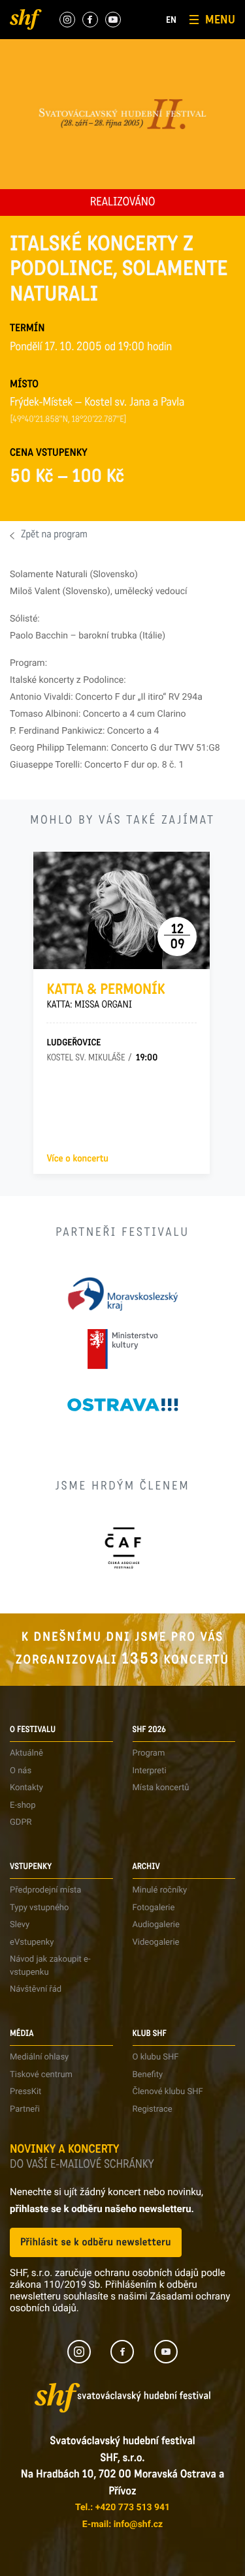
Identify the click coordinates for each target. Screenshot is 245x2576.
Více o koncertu (77, 1159)
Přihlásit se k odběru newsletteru (96, 2242)
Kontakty (26, 1788)
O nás (21, 1771)
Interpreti (150, 1771)
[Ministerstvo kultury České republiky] (122, 1349)
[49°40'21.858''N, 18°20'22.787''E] (68, 420)
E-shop (23, 1805)
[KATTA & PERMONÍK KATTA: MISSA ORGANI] (122, 910)
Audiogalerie (156, 1925)
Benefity (148, 2075)
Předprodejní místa (45, 1890)
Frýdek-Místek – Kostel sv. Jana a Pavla (97, 404)
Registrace (153, 2109)
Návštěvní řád (36, 1989)
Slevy (20, 1925)
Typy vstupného (39, 1908)
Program (149, 1753)
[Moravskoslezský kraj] (123, 1294)
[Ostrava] (123, 1404)
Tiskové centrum (41, 2075)
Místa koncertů (161, 1788)
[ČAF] (122, 1548)
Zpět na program (54, 535)
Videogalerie (156, 1942)
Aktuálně (26, 1753)
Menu (220, 20)
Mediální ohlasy (39, 2057)
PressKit (25, 2092)
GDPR (21, 1822)
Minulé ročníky (160, 1890)
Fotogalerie (154, 1908)
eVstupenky (32, 1942)
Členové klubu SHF (168, 2092)
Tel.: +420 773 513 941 (122, 2508)
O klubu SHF (156, 2057)
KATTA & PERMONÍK (106, 996)
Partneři (25, 2109)
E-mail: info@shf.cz (122, 2524)
